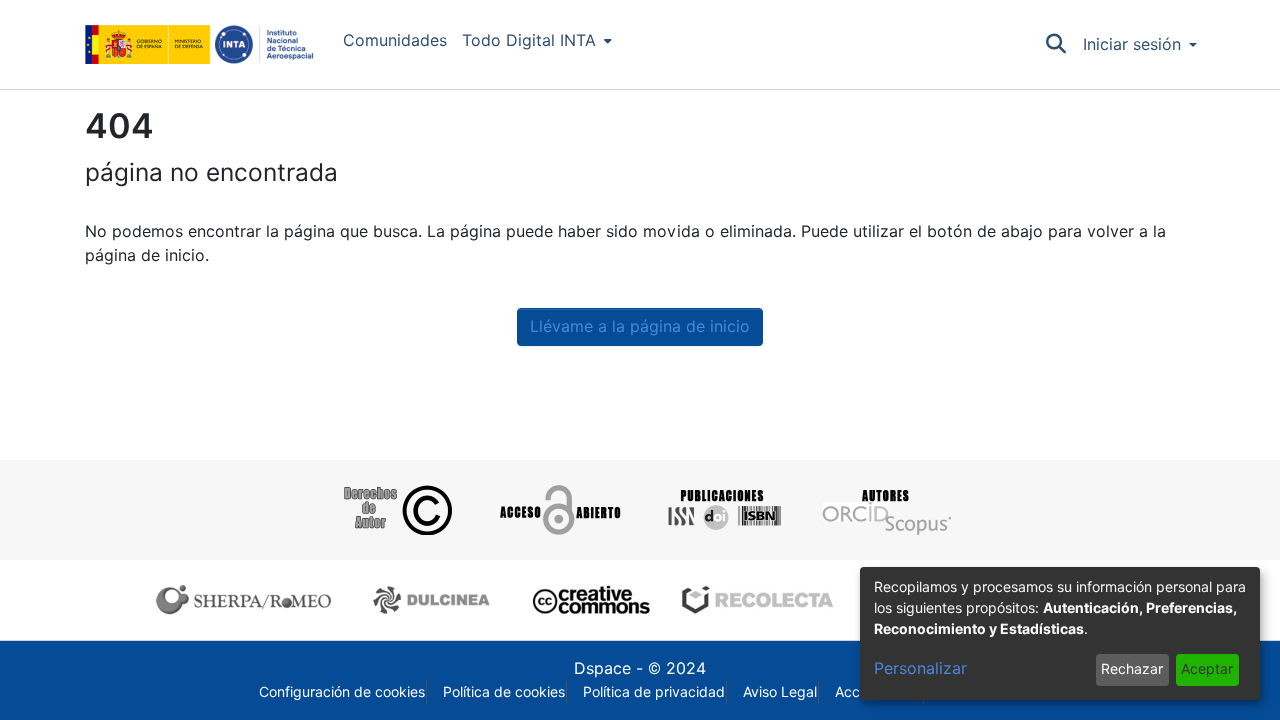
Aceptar (1207, 669)
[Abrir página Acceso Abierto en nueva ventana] (558, 510)
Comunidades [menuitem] (395, 40)
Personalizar (920, 668)
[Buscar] (1056, 45)
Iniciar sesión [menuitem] (1132, 44)
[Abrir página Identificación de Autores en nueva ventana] (884, 510)
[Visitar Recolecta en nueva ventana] (758, 600)
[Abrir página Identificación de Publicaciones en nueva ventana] (721, 510)
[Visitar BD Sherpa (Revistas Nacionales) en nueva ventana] (434, 600)
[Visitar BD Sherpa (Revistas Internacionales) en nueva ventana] (248, 600)
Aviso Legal (780, 692)
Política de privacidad (654, 692)
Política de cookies (504, 692)
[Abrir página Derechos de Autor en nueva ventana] (395, 510)
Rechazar (1132, 669)
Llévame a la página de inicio (640, 326)
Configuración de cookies (342, 692)
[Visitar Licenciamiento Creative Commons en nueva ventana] (588, 600)
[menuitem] (537, 41)
